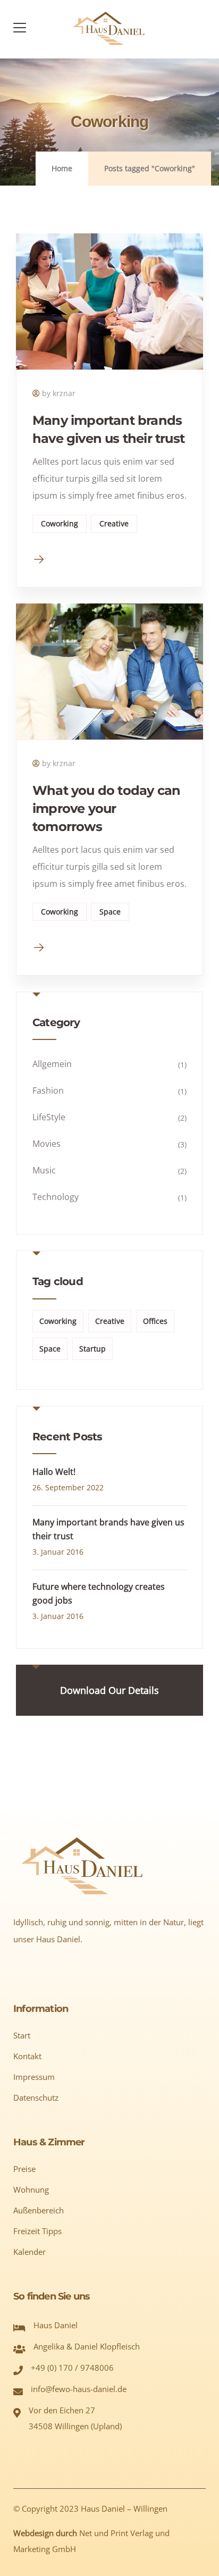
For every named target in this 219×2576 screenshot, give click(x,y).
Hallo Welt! (54, 1472)
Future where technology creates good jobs (99, 1593)
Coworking (60, 523)
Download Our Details (109, 1690)
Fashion (48, 1090)
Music (44, 1170)
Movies (47, 1144)
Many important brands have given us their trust (108, 1529)
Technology (56, 1197)
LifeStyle (49, 1117)
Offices (155, 1321)
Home (62, 168)
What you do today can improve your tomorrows (106, 808)
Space (110, 912)
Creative (114, 523)
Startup (92, 1349)
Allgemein (52, 1064)
